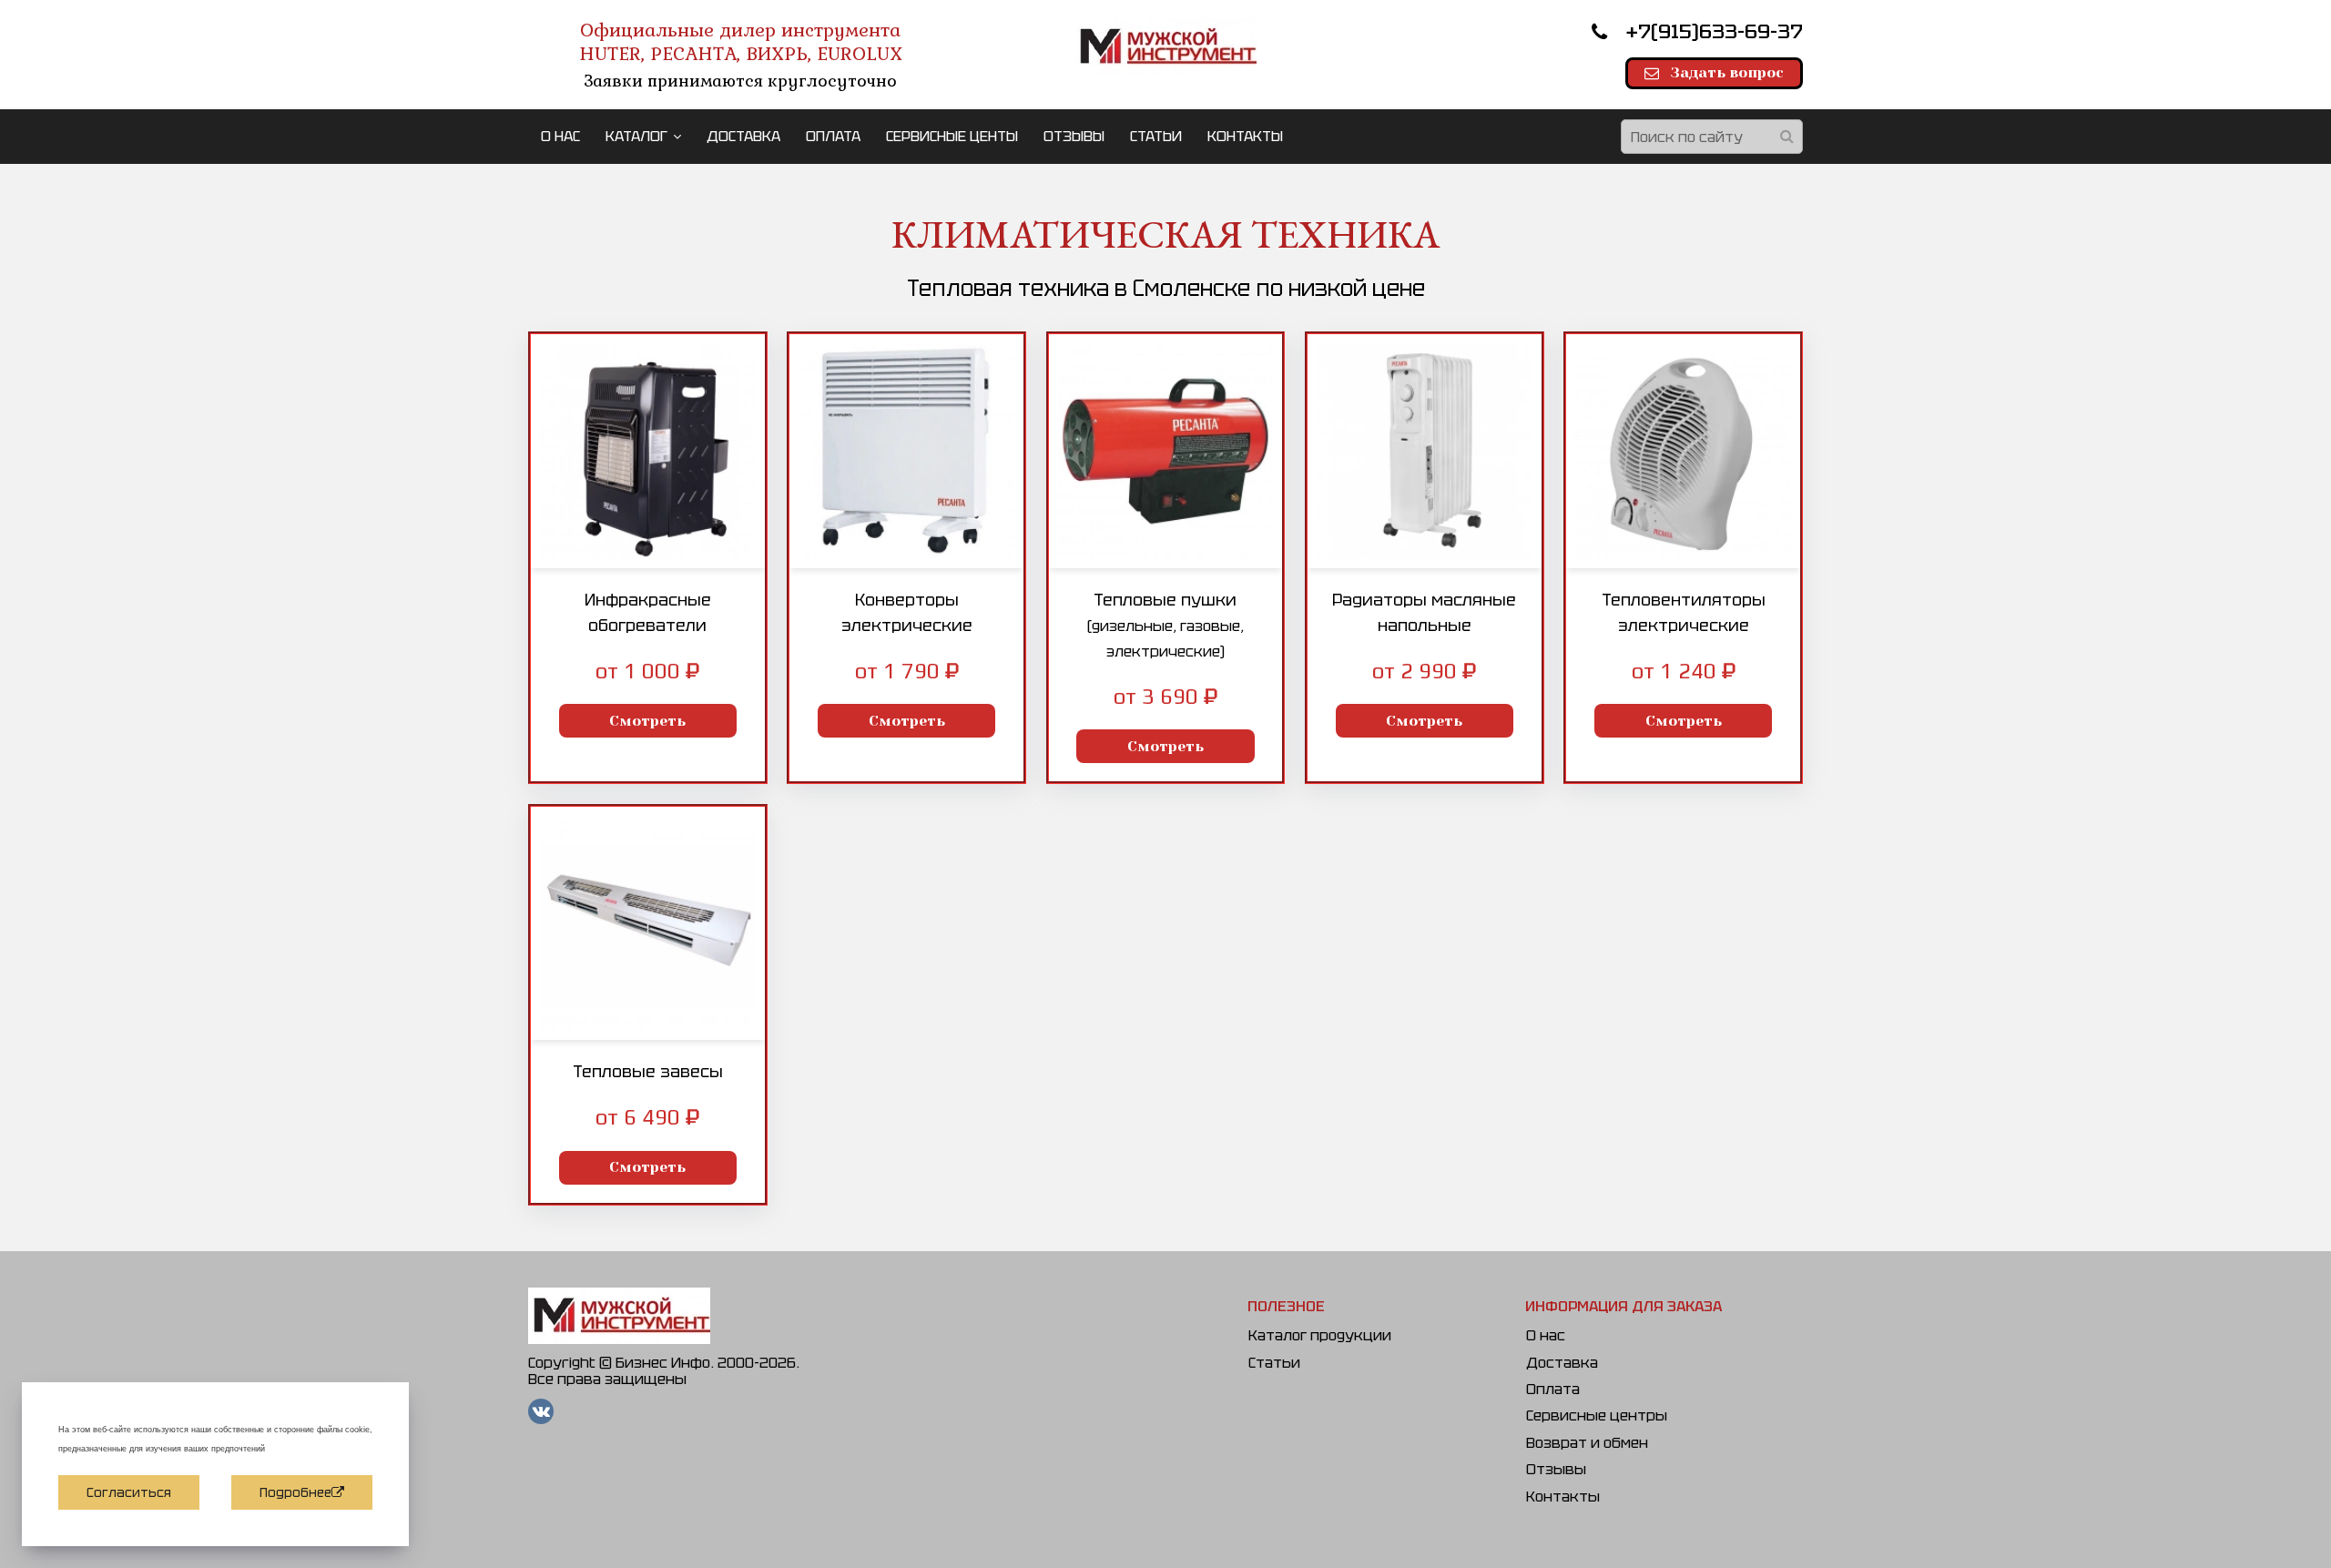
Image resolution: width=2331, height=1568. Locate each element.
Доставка (1562, 1363)
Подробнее (295, 1492)
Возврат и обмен (1587, 1443)
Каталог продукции (1320, 1335)
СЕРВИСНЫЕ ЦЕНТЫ (952, 136)
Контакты (1563, 1497)
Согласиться (129, 1492)
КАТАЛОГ (636, 136)
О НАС (560, 136)
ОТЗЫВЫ (1074, 136)
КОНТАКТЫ (1245, 136)
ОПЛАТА (833, 136)
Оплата (1553, 1389)
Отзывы (1556, 1469)
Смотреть (647, 721)
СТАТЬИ (1156, 136)
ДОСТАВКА (743, 136)
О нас (1546, 1335)
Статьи (1274, 1363)
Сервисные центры (1597, 1415)
